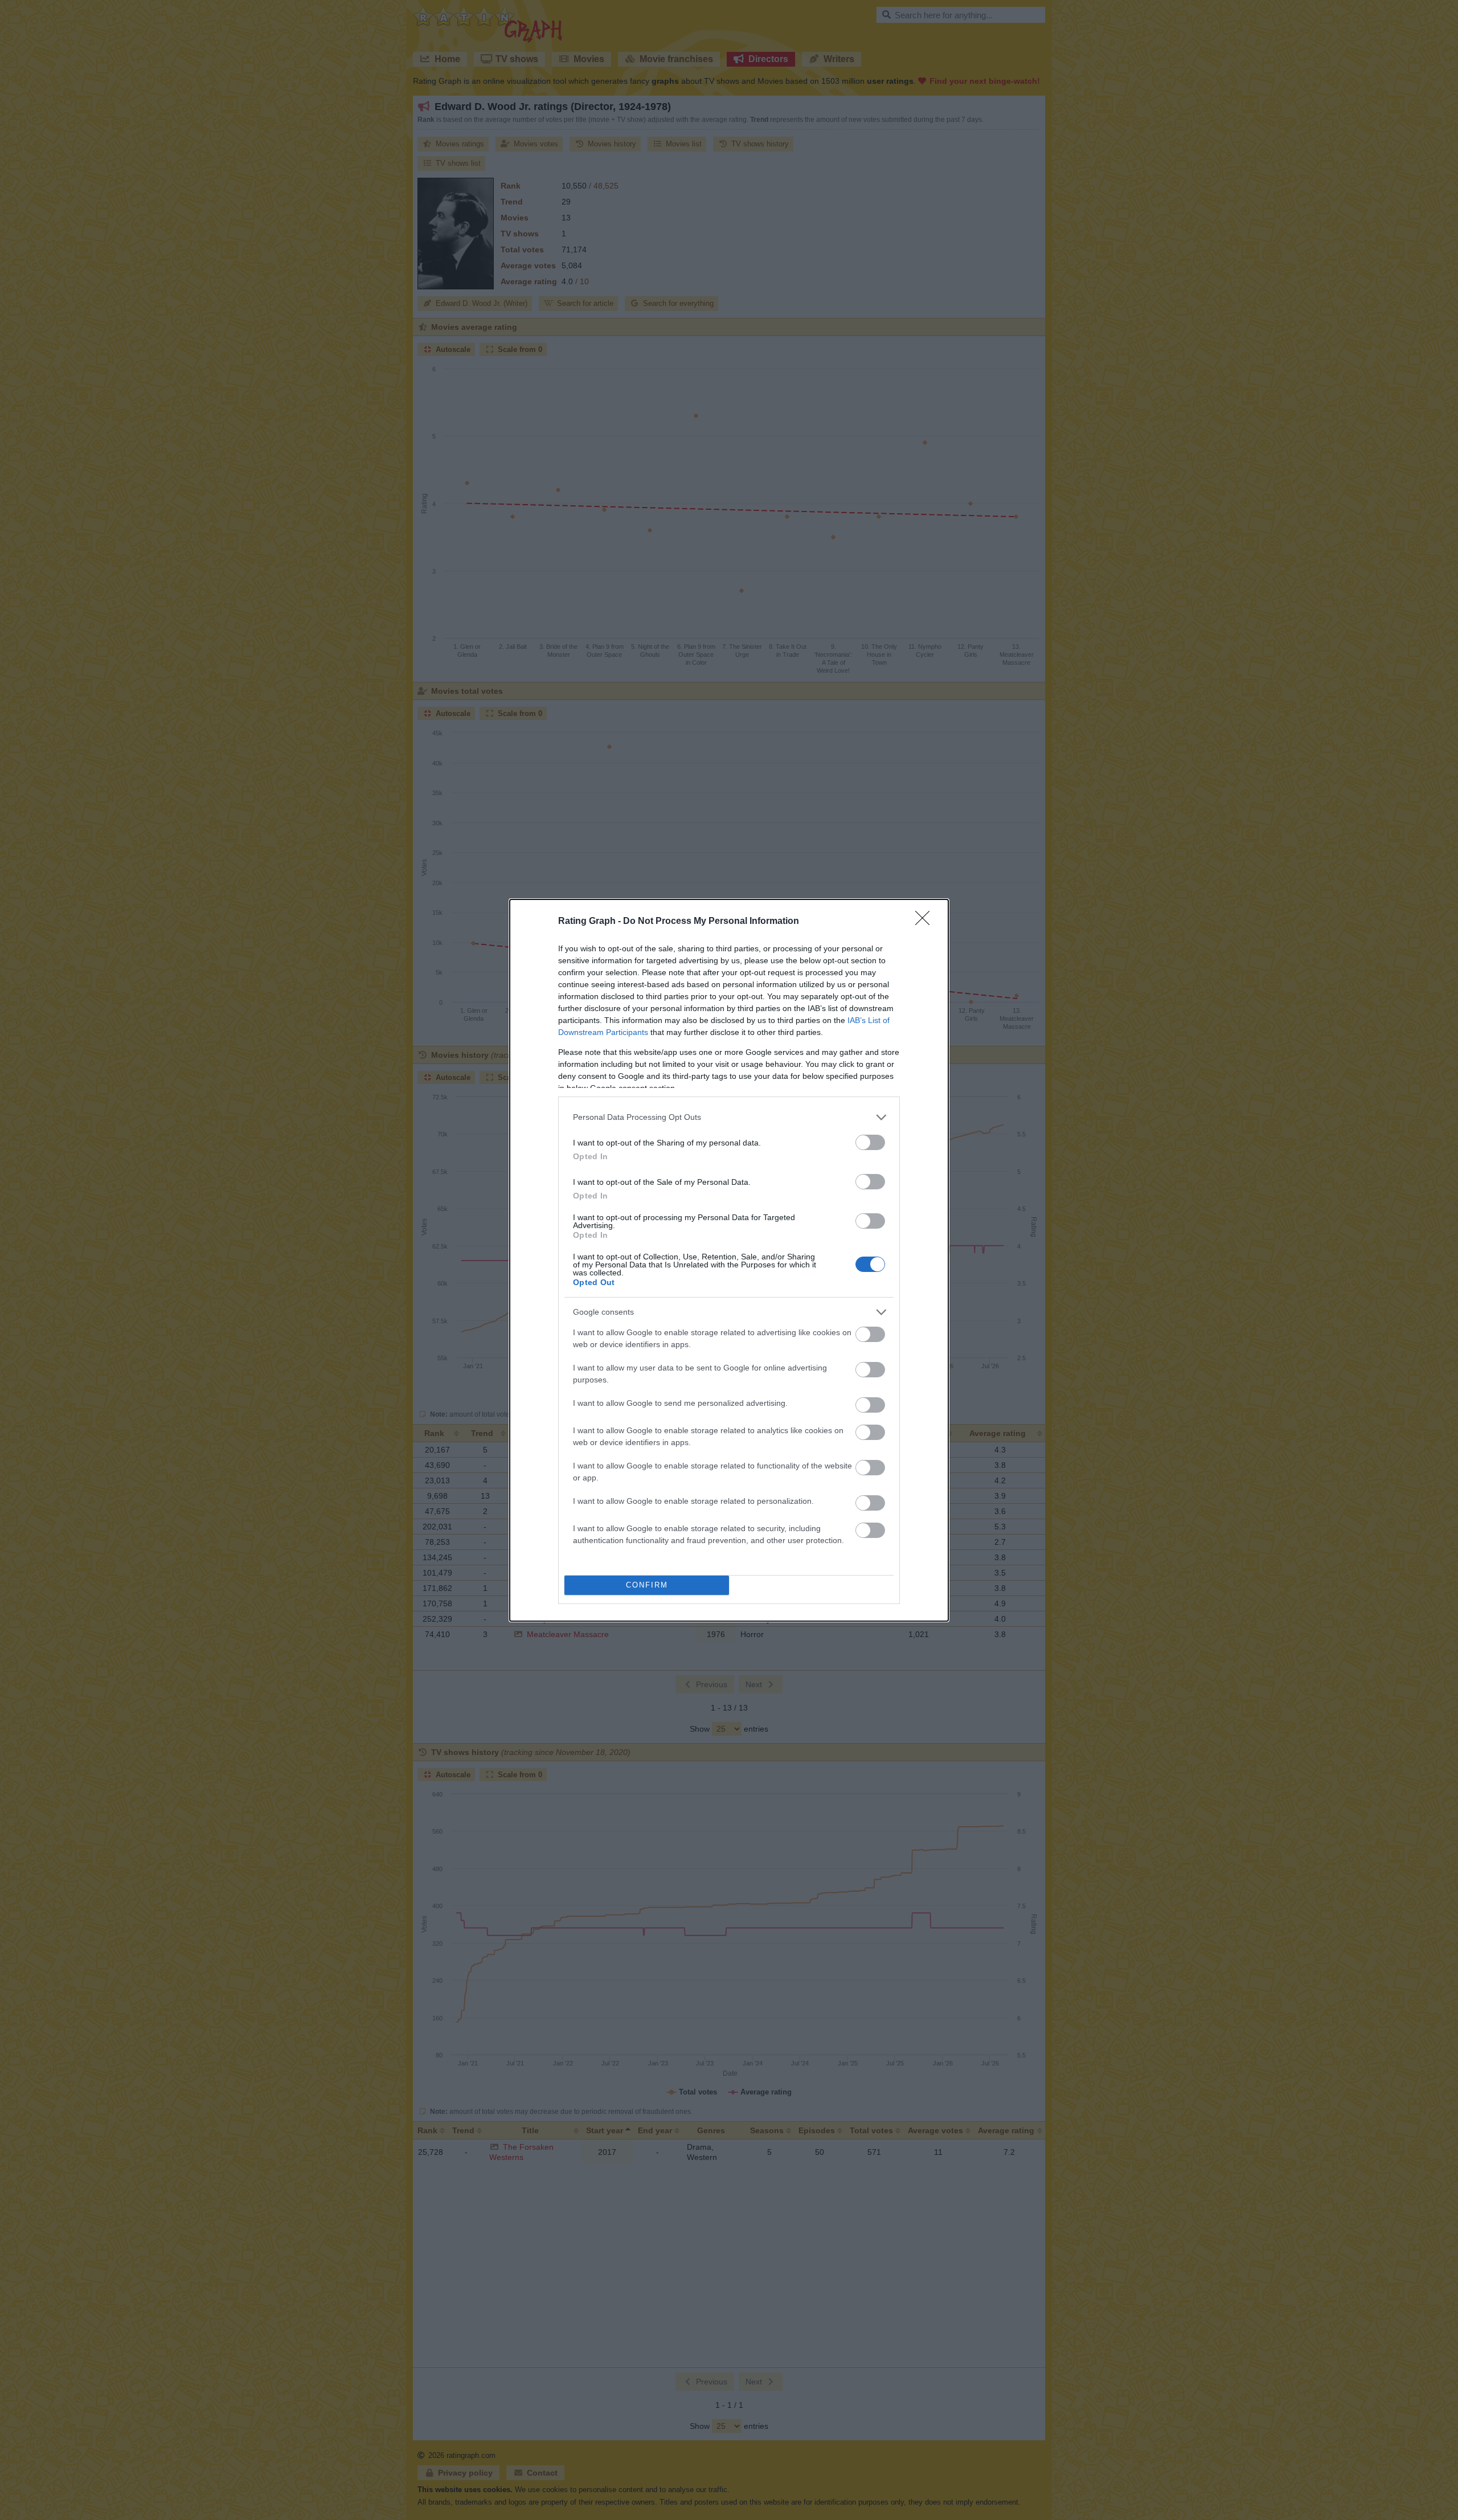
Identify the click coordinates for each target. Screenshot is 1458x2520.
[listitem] (729, 1117)
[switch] (870, 1142)
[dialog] (729, 1260)
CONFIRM (647, 1585)
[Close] (926, 922)
